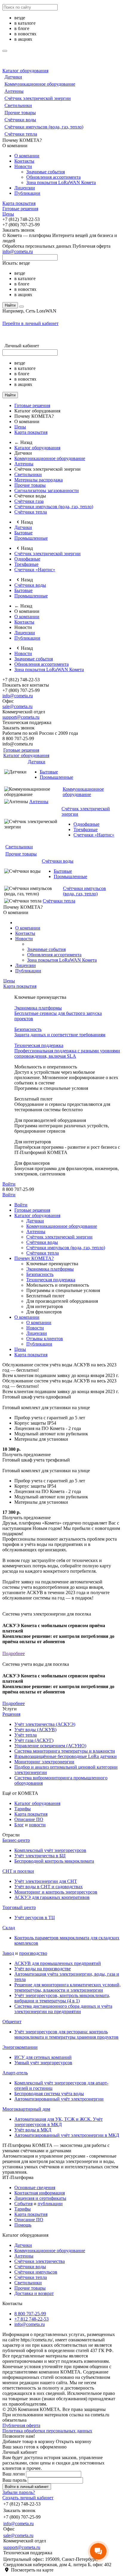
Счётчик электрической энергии (38, 98)
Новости (23, 166)
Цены (8, 214)
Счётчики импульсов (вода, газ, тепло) (44, 127)
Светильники (18, 105)
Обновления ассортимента (53, 177)
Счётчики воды (20, 120)
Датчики (13, 77)
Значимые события (46, 172)
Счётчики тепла (21, 134)
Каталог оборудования (25, 71)
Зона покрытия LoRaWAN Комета (61, 182)
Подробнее (14, 1653)
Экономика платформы (50, 1269)
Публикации (27, 193)
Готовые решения (20, 209)
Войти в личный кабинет (27, 2487)
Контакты (24, 161)
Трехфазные (26, 564)
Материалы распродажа (39, 480)
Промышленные (31, 538)
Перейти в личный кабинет (30, 323)
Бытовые (23, 533)
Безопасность (40, 1274)
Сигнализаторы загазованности (47, 490)
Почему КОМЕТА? (34, 1258)
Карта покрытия (19, 203)
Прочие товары (20, 113)
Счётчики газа (29, 501)
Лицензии (25, 188)
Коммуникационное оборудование (40, 84)
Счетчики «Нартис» (35, 570)
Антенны (14, 91)
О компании (27, 156)
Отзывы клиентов (45, 1339)
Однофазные (27, 559)
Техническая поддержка (51, 1280)
